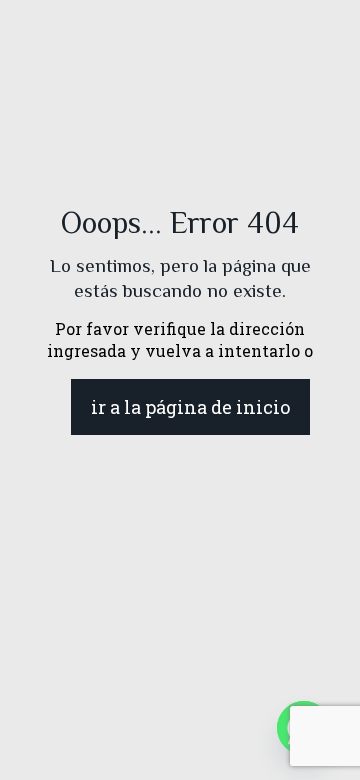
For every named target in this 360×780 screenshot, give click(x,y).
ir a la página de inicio (190, 407)
